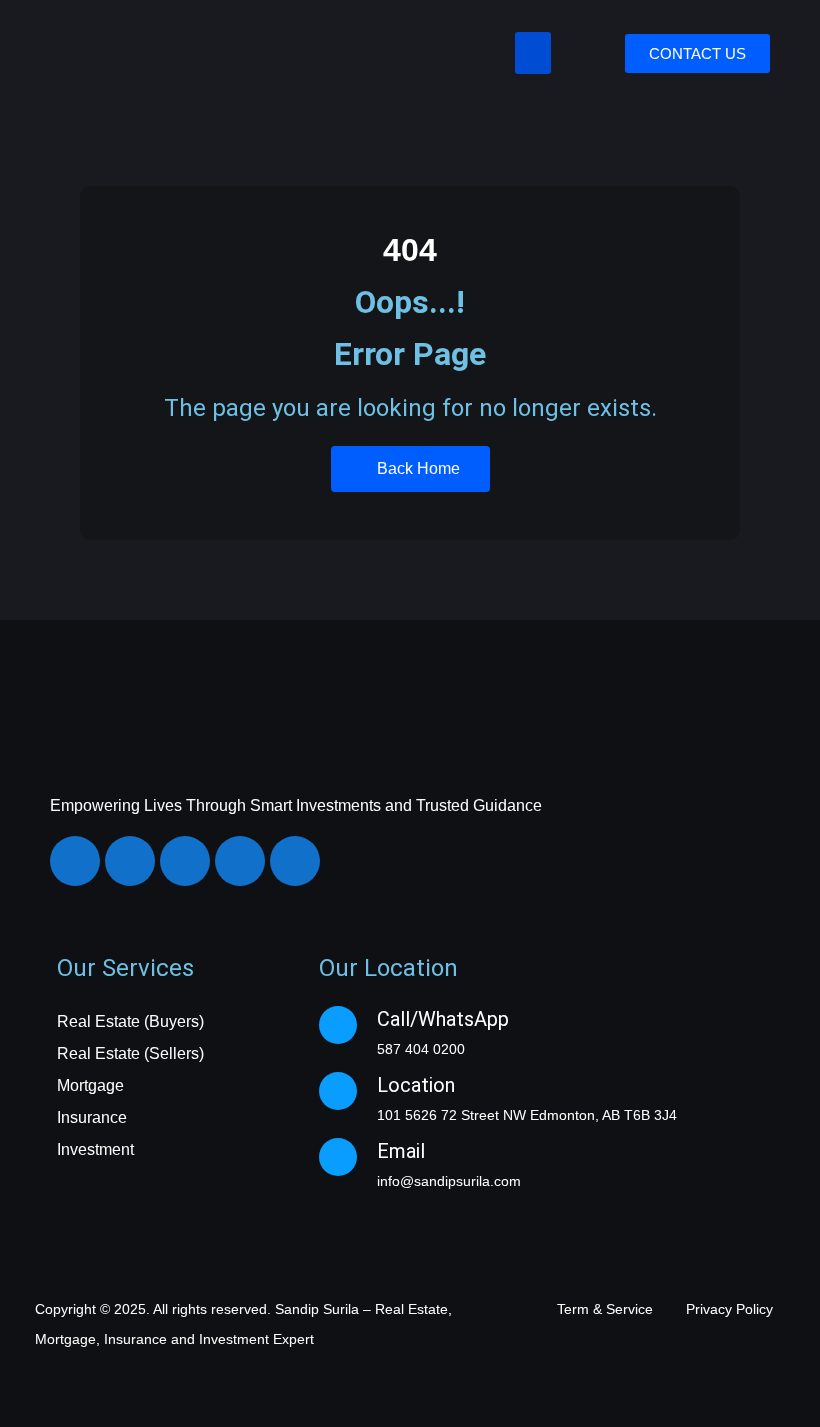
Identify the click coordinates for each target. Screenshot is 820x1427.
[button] (533, 53)
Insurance (92, 1117)
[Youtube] (240, 861)
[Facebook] (75, 861)
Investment (95, 1149)
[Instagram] (130, 861)
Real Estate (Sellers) (130, 1053)
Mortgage (90, 1085)
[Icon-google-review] (295, 861)
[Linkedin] (185, 861)
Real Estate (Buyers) (130, 1021)
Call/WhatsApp (443, 1019)
